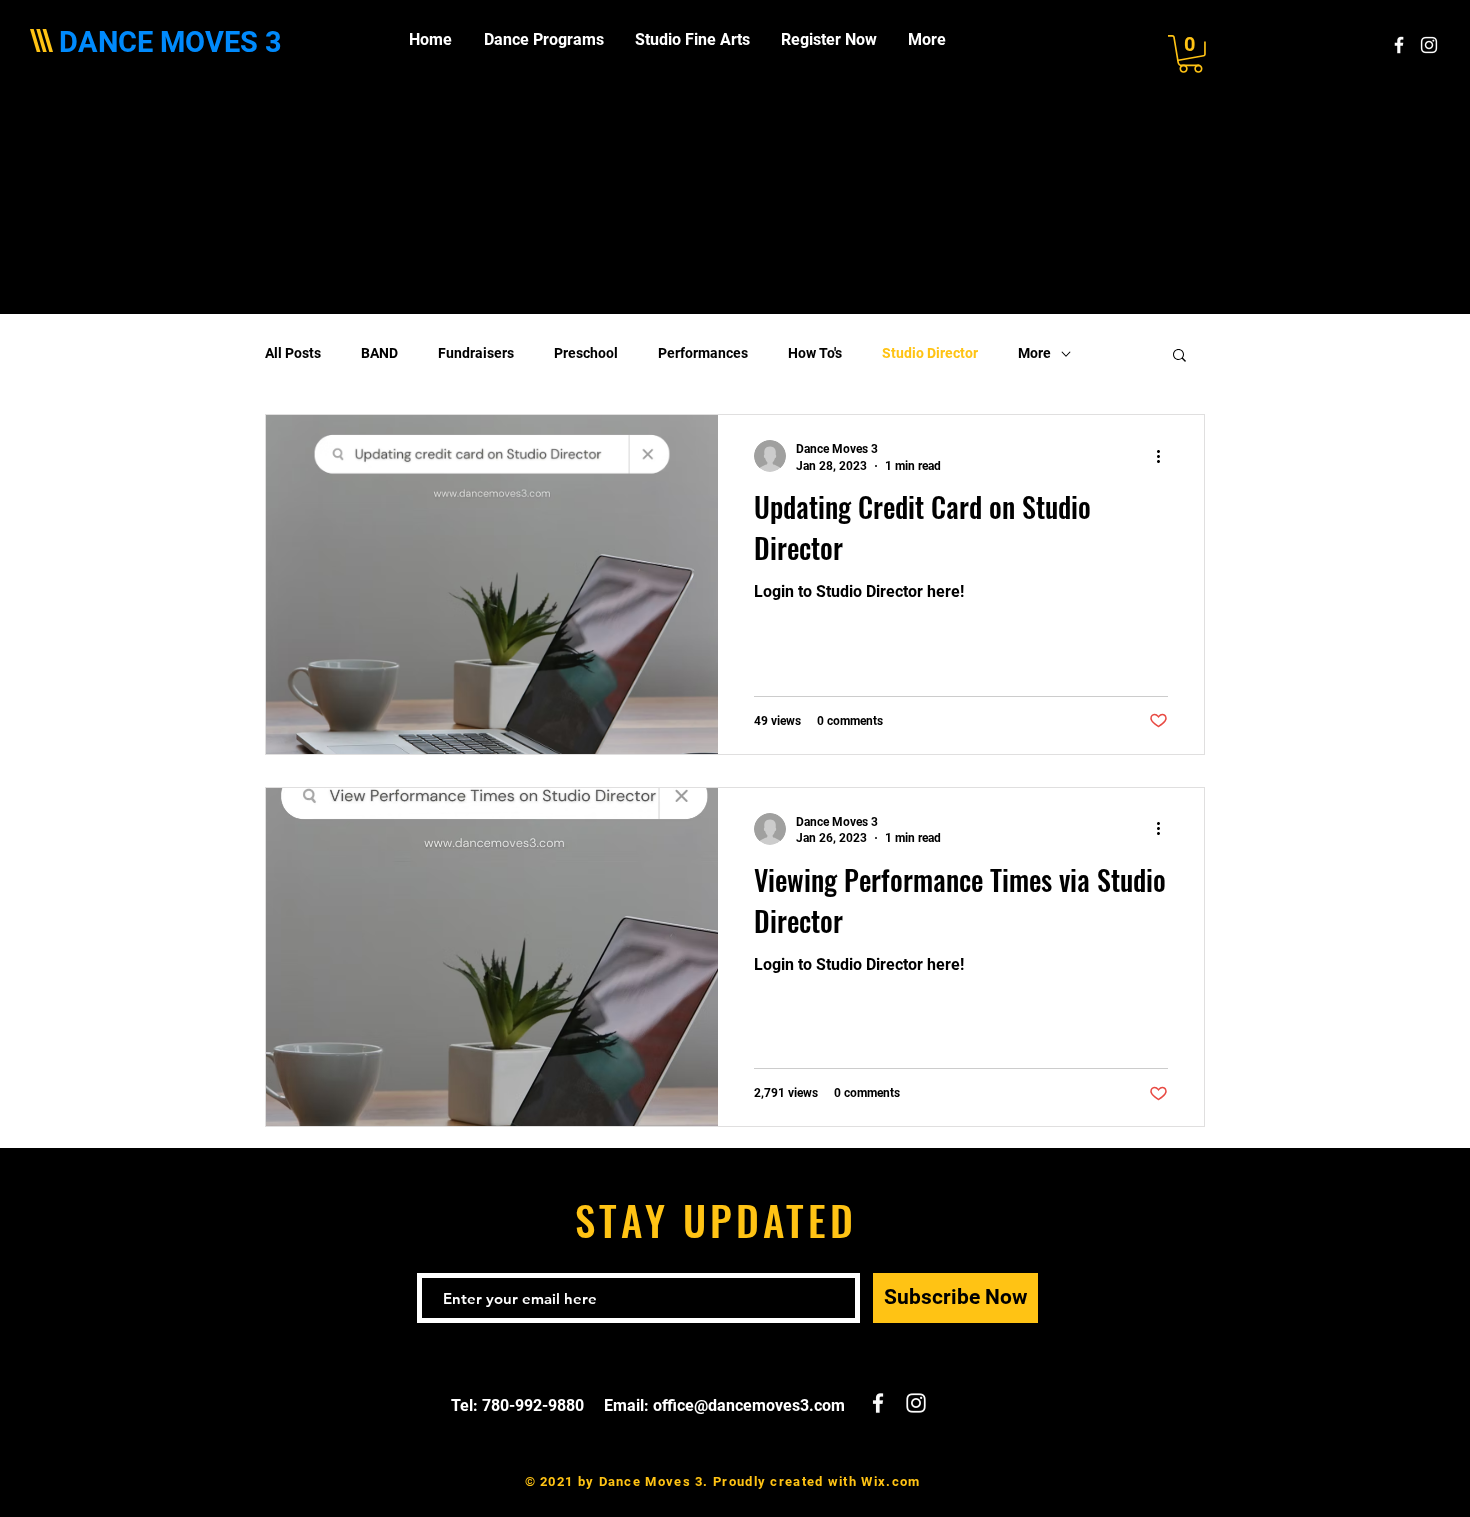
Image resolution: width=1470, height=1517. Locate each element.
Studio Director (930, 353)
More (1034, 353)
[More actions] (1165, 456)
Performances (703, 353)
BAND (379, 353)
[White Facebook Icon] (1399, 45)
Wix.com (890, 1481)
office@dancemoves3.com (749, 1405)
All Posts (293, 353)
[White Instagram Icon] (1429, 45)
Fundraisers (476, 353)
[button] (1190, 54)
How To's (815, 353)
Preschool (586, 353)
